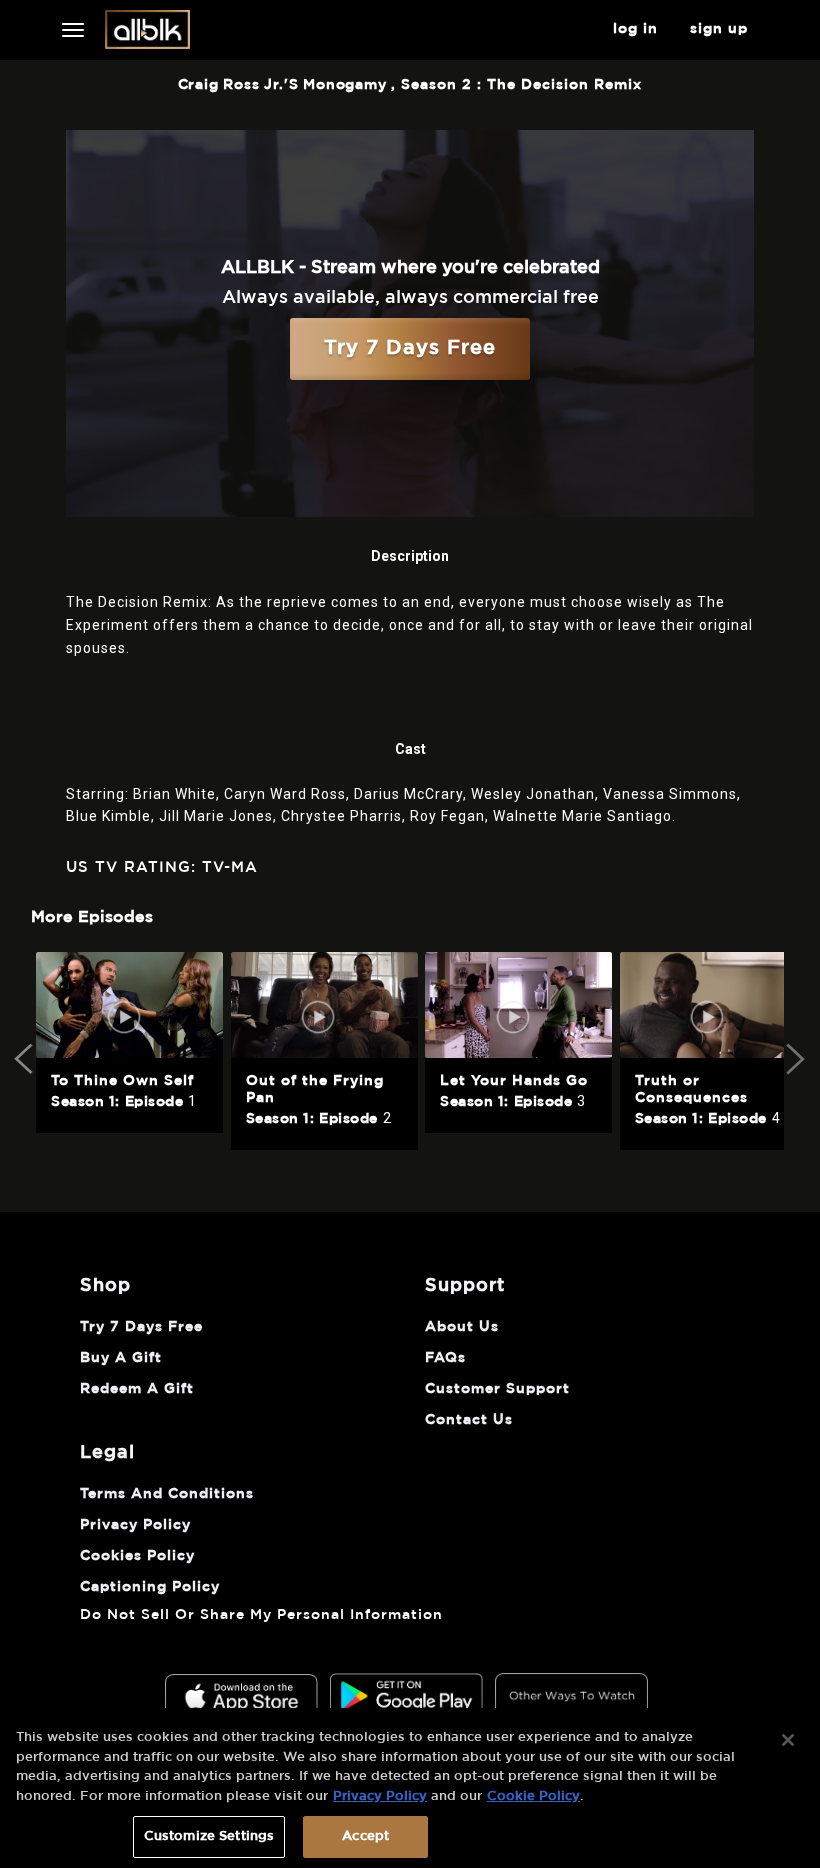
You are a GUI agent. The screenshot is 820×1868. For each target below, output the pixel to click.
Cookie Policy (533, 1796)
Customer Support (497, 1389)
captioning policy (150, 1587)
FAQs (445, 1358)
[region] (410, 1788)
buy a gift (121, 1358)
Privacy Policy (380, 1796)
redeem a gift (137, 1389)
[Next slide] (794, 1059)
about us (462, 1327)
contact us (469, 1420)
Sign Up (719, 29)
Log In (635, 29)
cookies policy (137, 1556)
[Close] (788, 1740)
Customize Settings (209, 1836)
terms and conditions (167, 1494)
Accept (365, 1836)
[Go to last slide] (26, 1059)
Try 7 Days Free (410, 348)
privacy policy (135, 1525)
